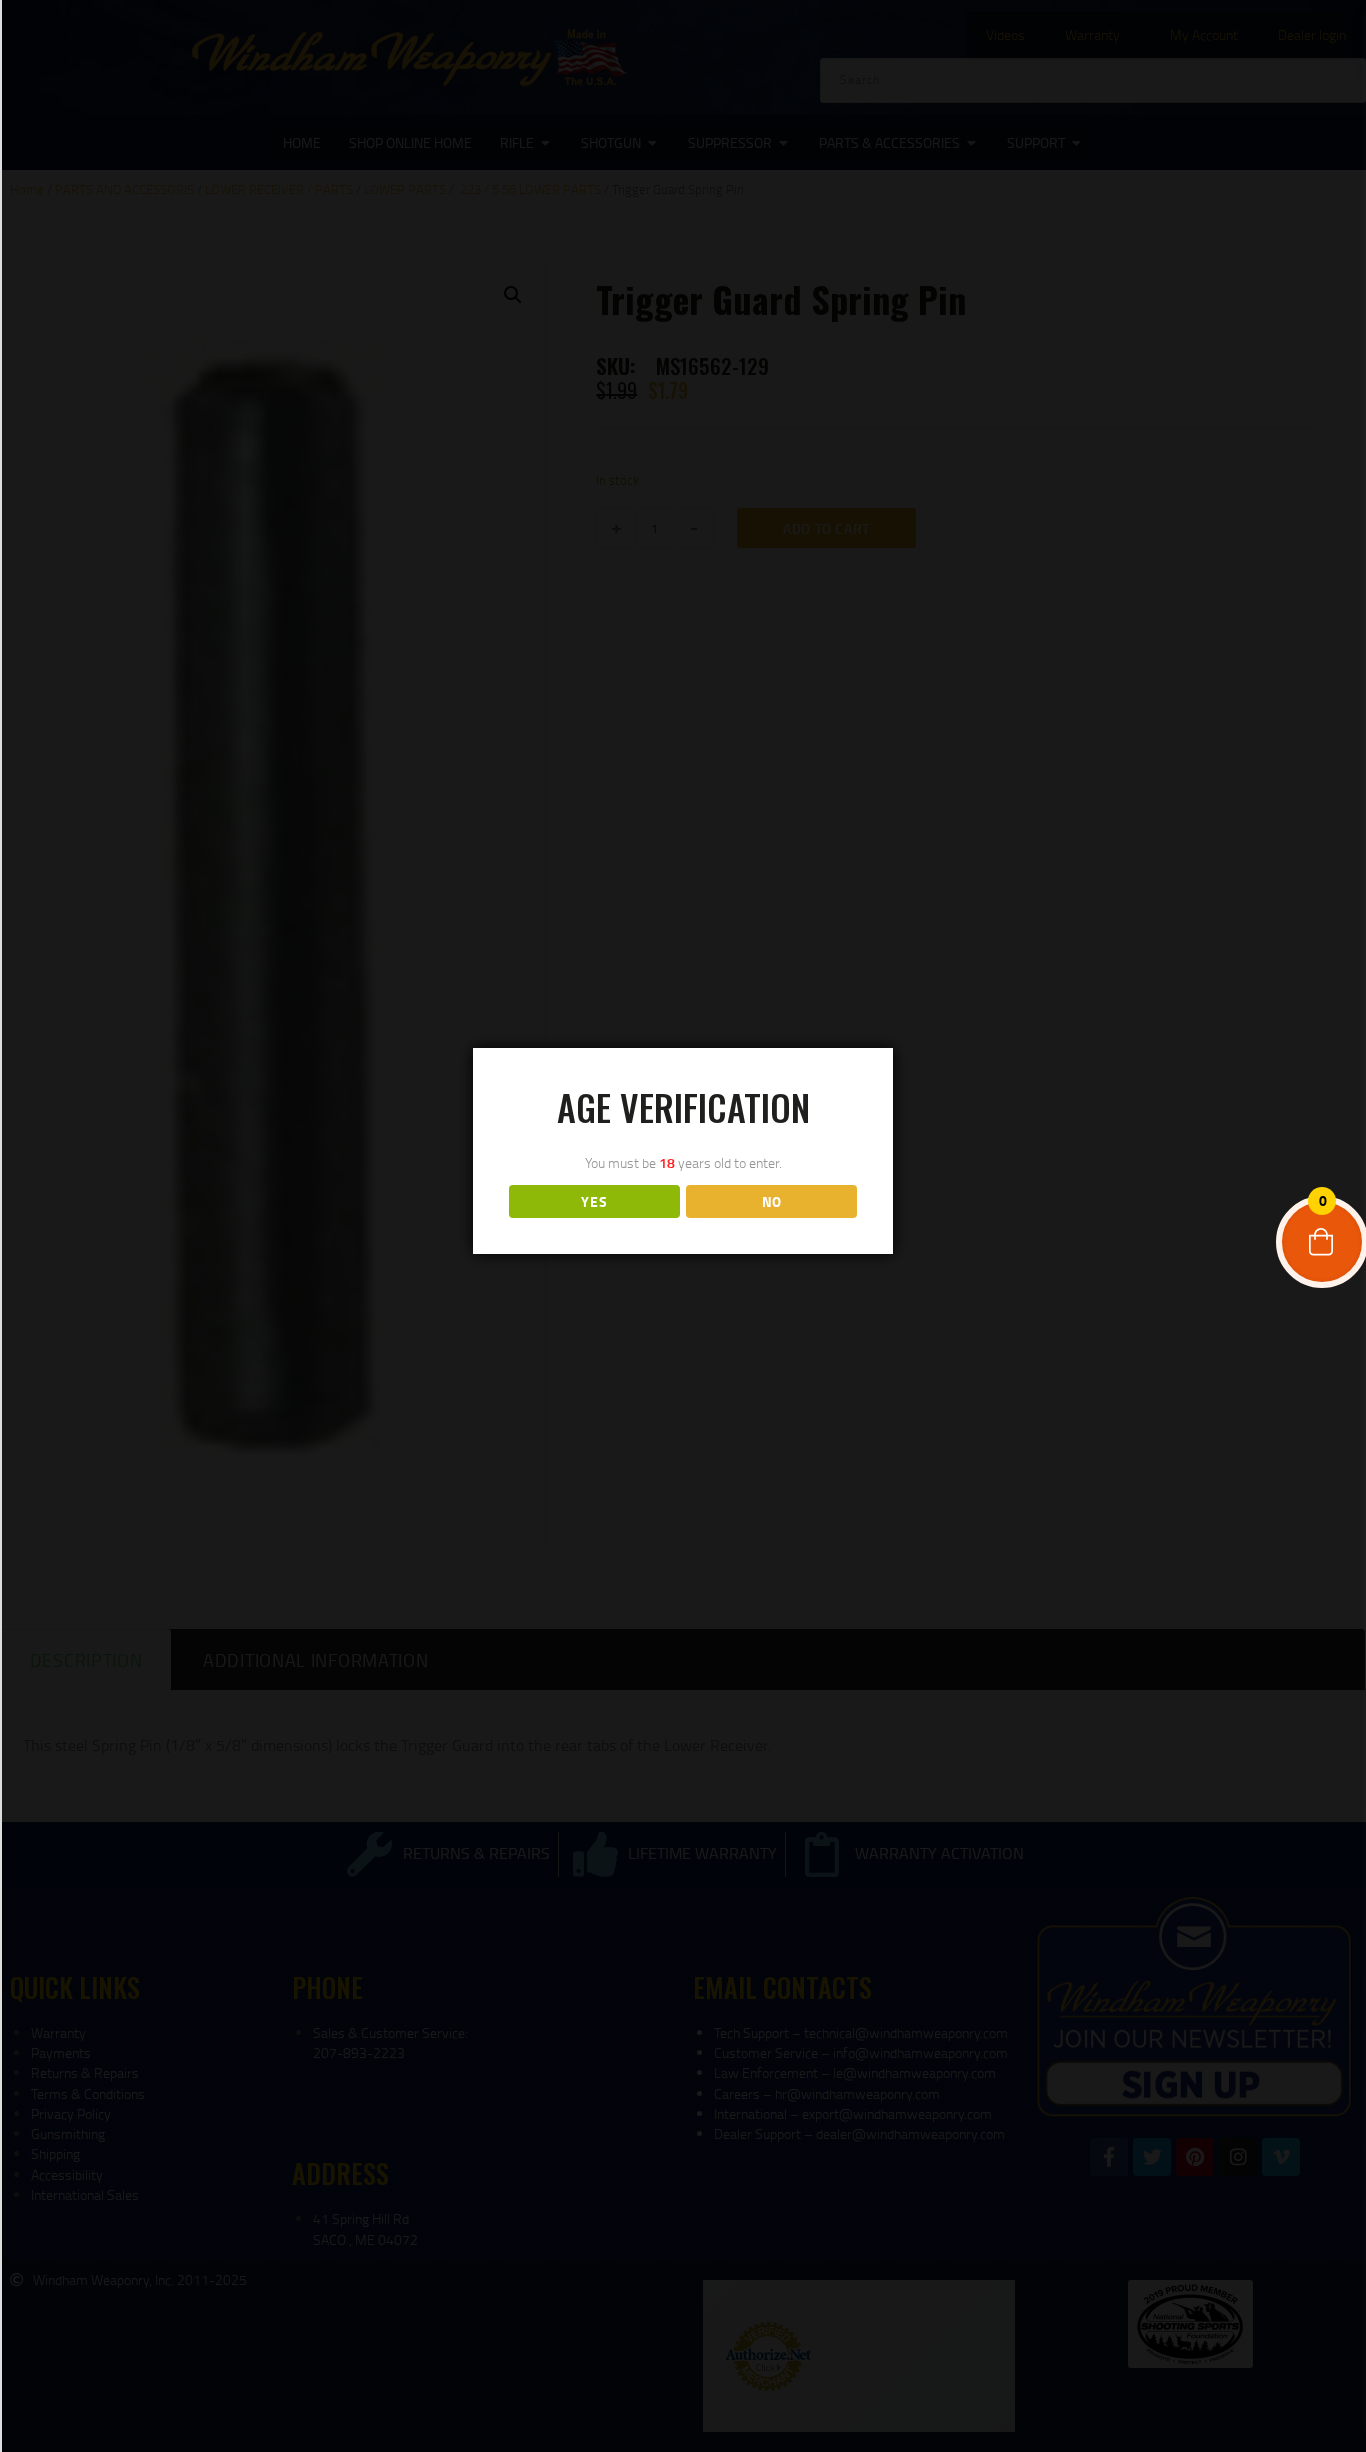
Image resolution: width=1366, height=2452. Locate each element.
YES (594, 1201)
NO (772, 1201)
